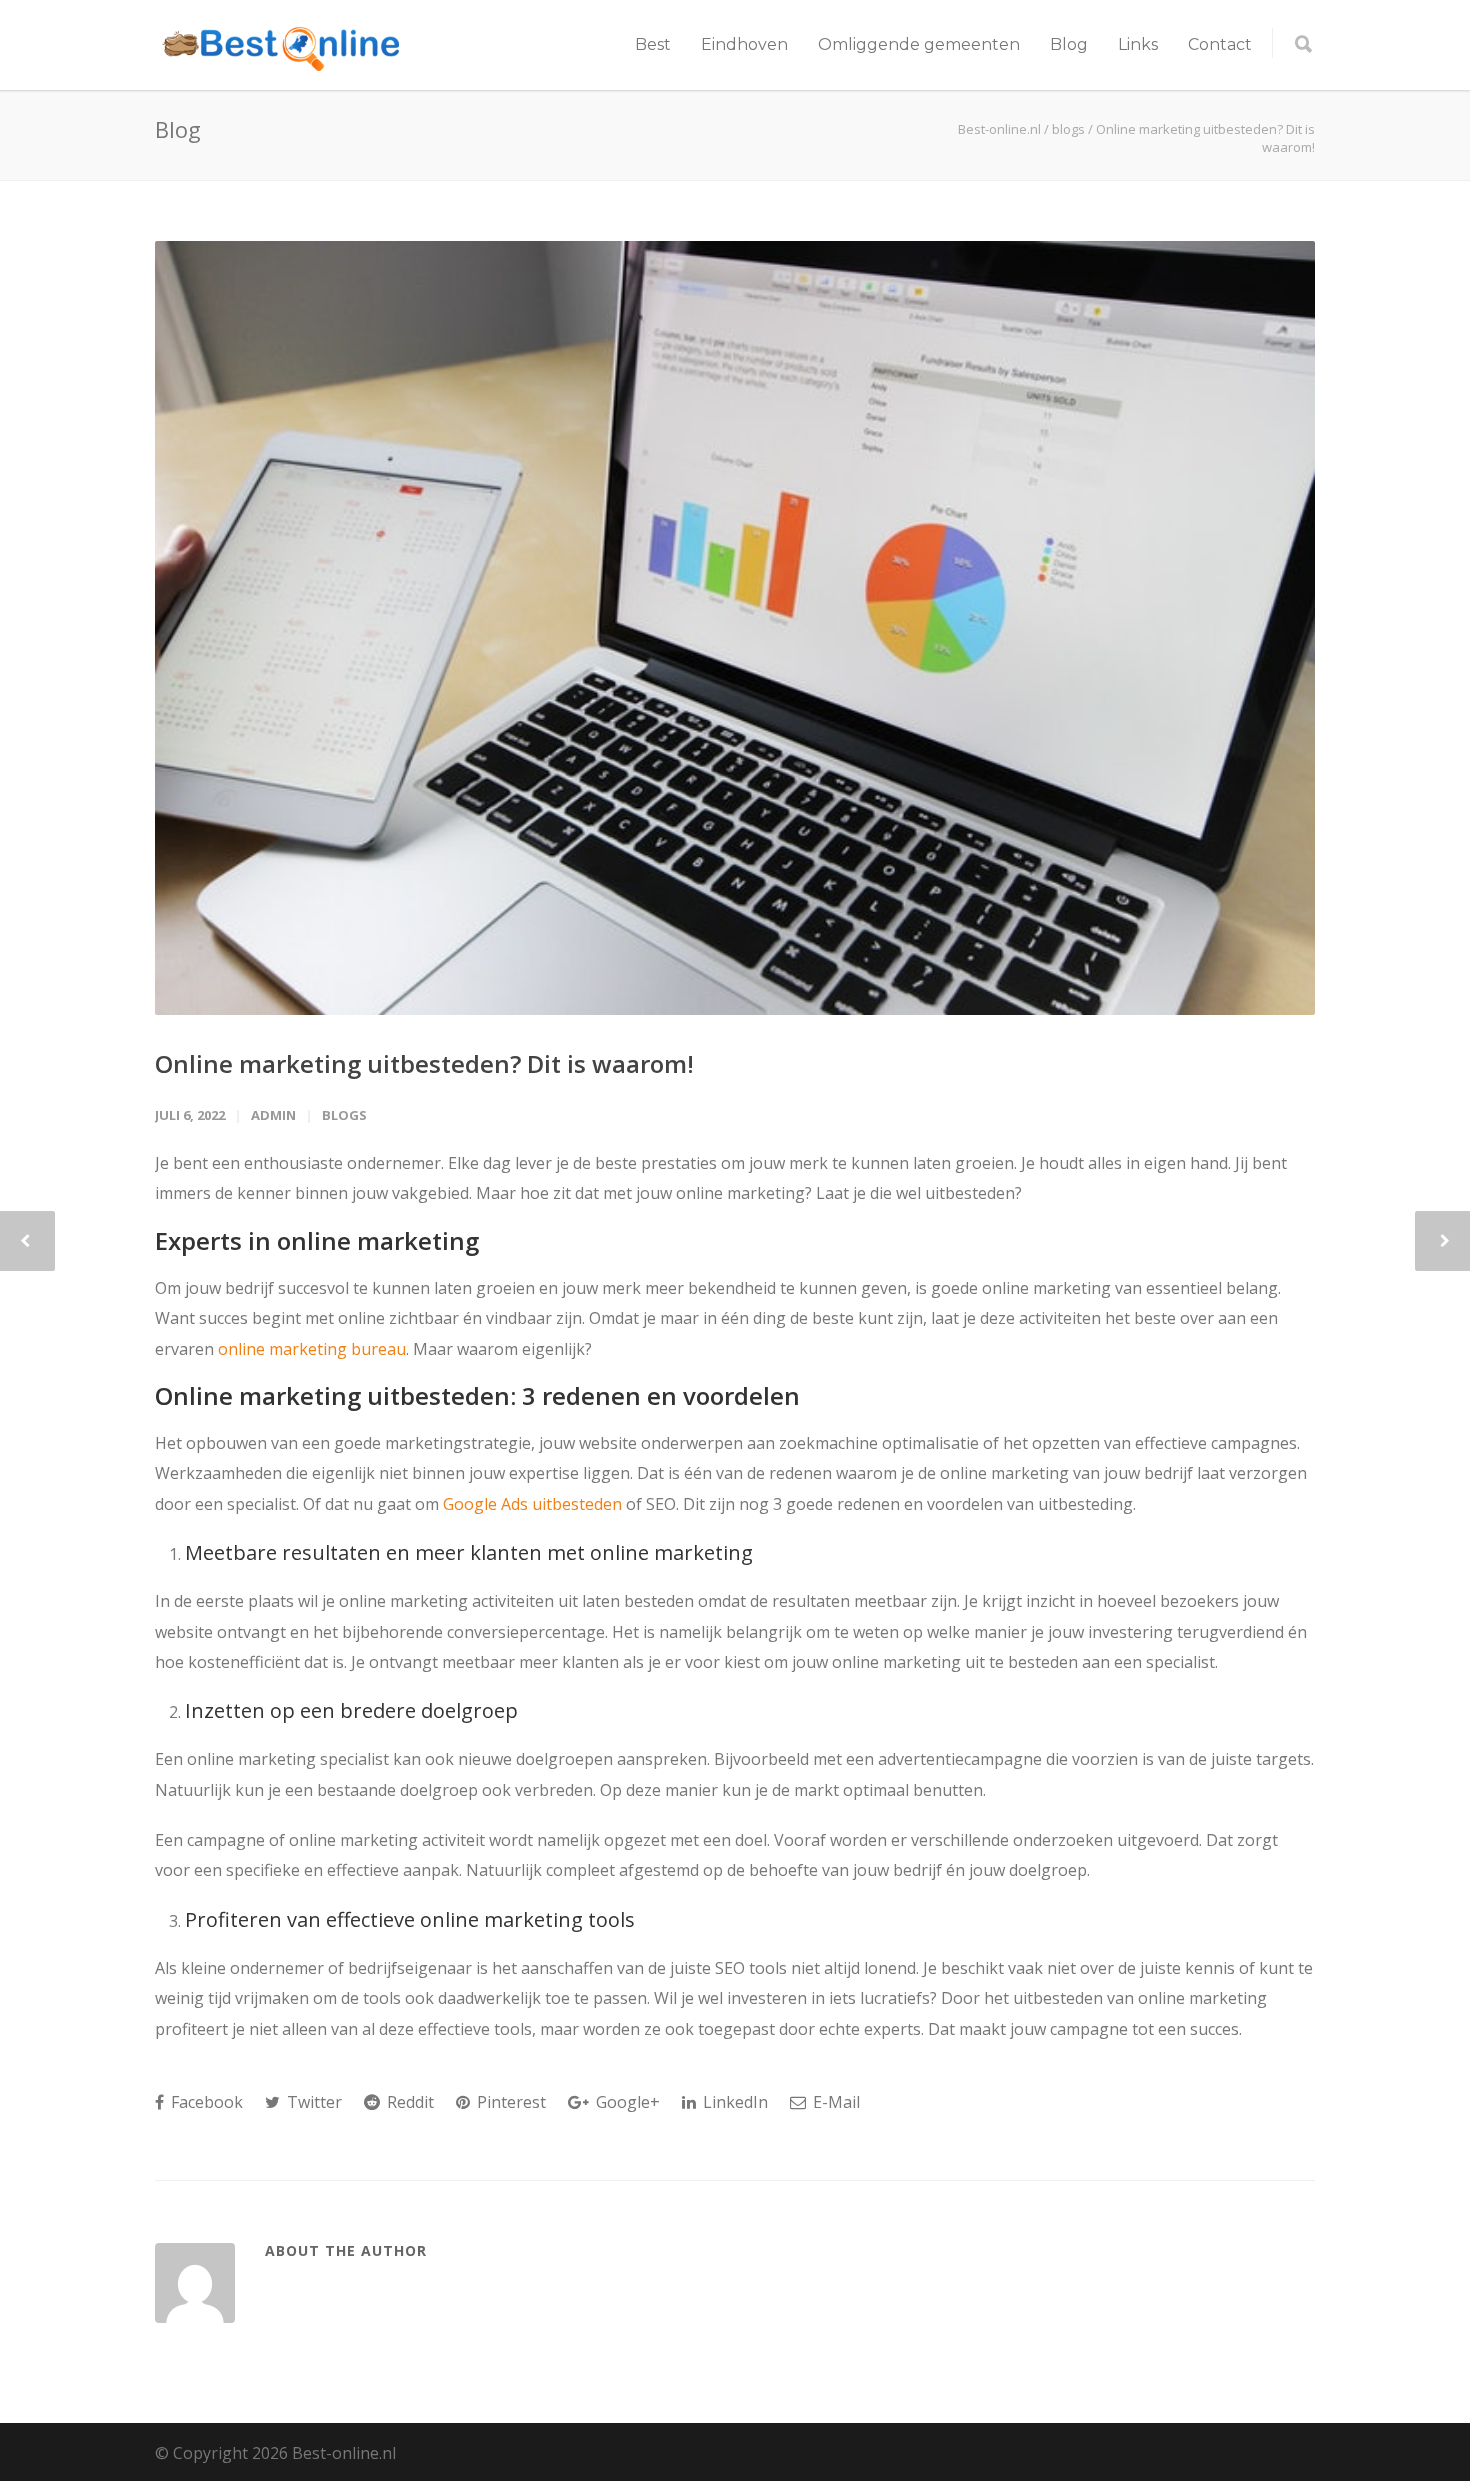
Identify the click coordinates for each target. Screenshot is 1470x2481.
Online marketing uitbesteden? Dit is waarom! (424, 1063)
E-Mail (834, 2102)
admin (273, 1115)
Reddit (408, 2102)
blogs (344, 1115)
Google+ (626, 2102)
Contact (1220, 44)
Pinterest (509, 2102)
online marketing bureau (312, 1349)
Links (1138, 44)
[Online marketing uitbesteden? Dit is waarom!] (735, 628)
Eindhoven (744, 44)
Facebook (205, 2102)
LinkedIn (733, 2102)
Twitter (312, 2102)
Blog (1069, 44)
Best (653, 44)
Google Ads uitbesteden (532, 1504)
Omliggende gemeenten (919, 44)
